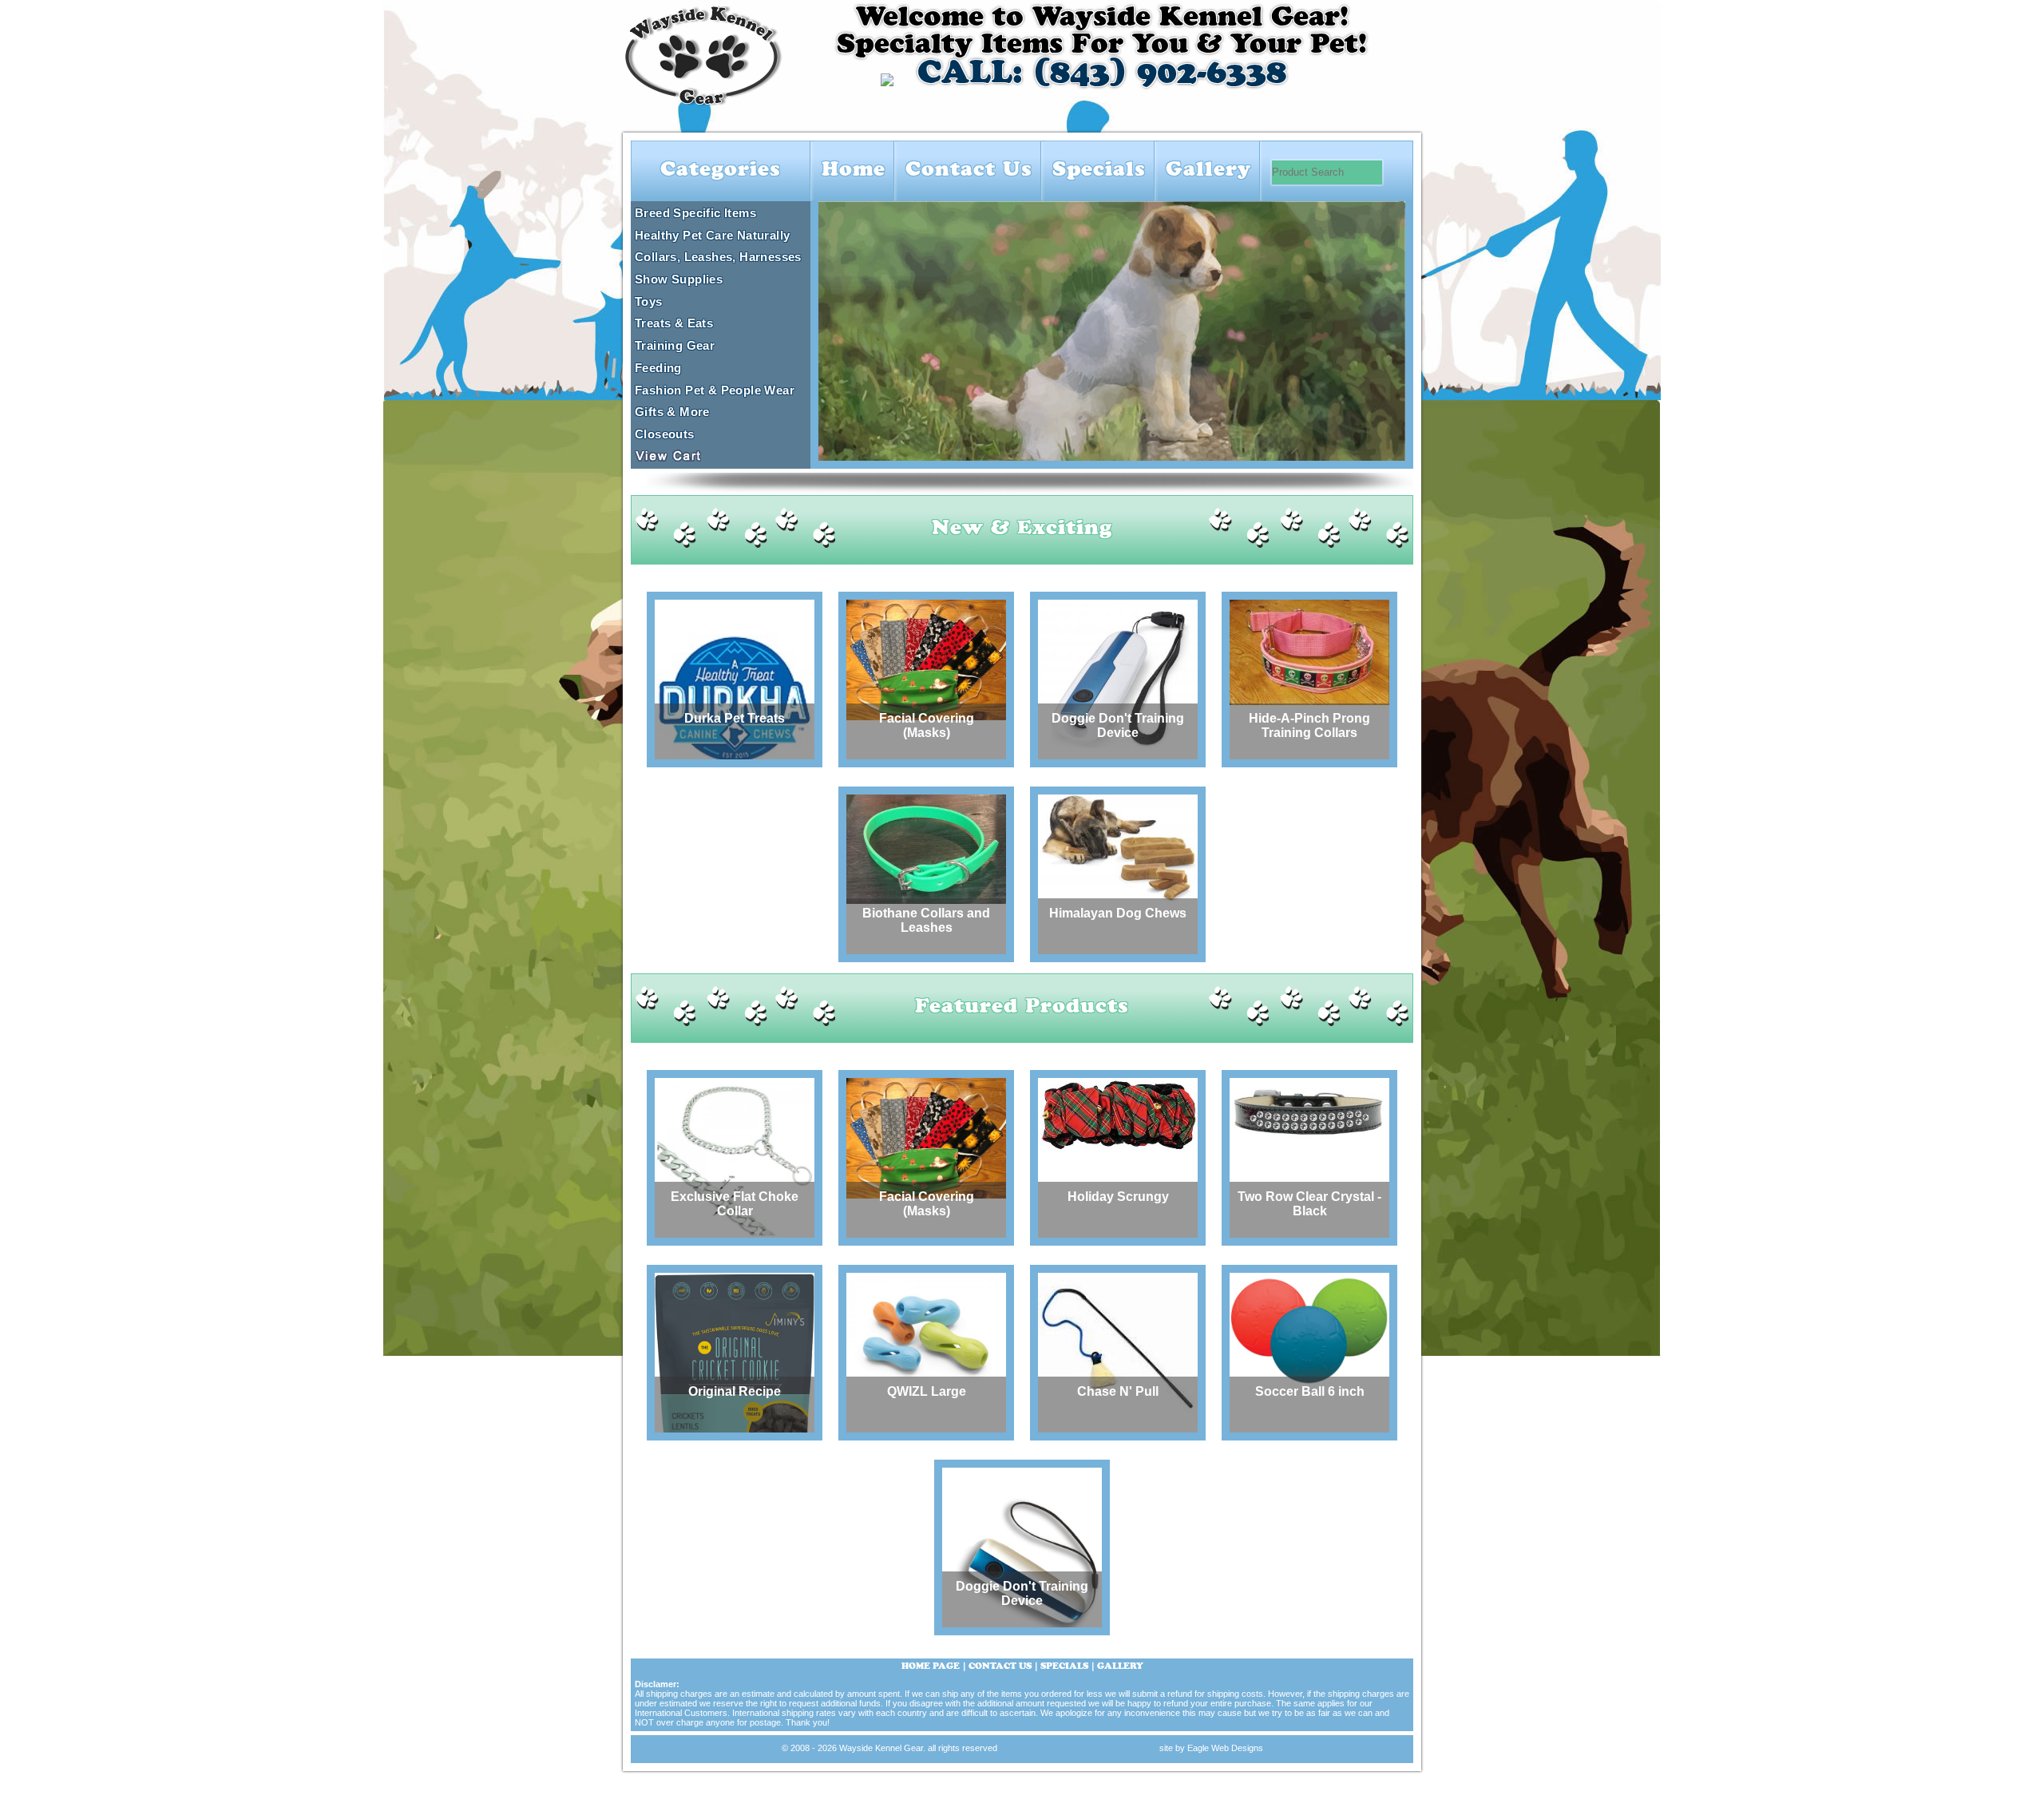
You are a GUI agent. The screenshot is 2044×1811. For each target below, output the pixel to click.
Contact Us (969, 171)
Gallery (1208, 171)
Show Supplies (679, 279)
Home (854, 171)
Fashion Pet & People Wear (715, 390)
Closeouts (665, 434)
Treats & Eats (674, 323)
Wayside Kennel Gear (881, 1748)
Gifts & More (672, 412)
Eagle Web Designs (1225, 1748)
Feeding (658, 368)
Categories (721, 171)
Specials (1099, 171)
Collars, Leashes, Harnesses (718, 257)
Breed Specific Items (695, 213)
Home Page (931, 1667)
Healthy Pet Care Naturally (712, 235)
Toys (649, 301)
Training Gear (675, 345)
